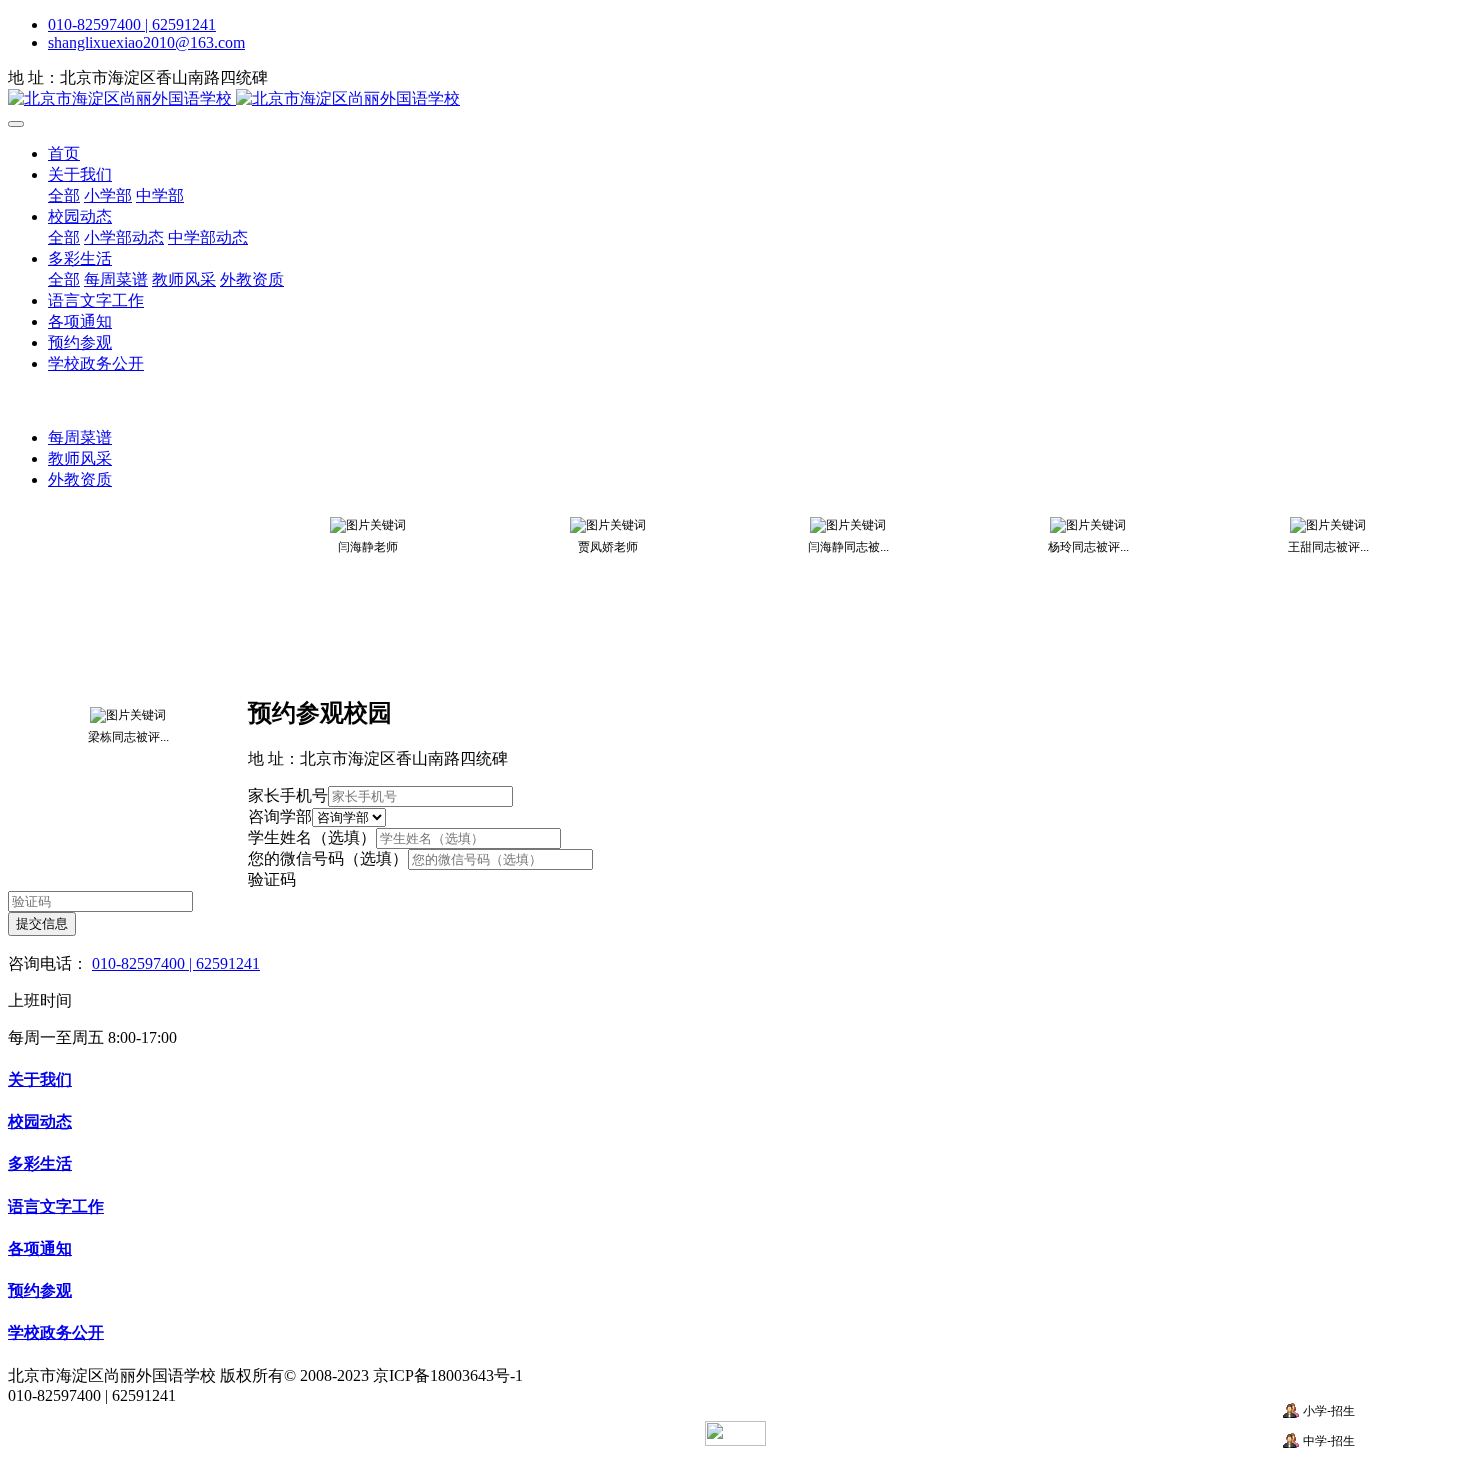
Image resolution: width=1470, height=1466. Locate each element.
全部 (64, 195)
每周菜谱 (80, 437)
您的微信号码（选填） (328, 858)
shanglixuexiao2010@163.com (146, 42)
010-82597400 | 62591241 (132, 24)
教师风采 (80, 458)
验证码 (272, 879)
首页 (64, 153)
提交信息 (42, 923)
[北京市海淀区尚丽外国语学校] (735, 99)
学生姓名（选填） (312, 837)
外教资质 (80, 479)
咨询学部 (280, 816)
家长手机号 (288, 795)
